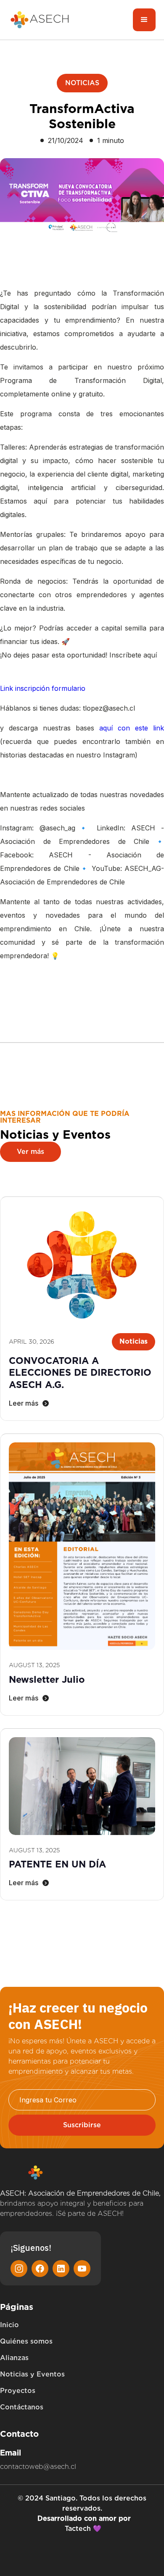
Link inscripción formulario (43, 688)
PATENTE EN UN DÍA (57, 1864)
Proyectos (18, 2391)
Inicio (9, 2325)
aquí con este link (132, 728)
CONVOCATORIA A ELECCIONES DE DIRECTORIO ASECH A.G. (80, 1373)
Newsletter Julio (47, 1679)
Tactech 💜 (83, 2529)
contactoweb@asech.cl (38, 2467)
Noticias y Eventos (32, 2374)
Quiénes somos (26, 2341)
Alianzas (14, 2358)
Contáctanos (22, 2407)
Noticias (82, 83)
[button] (144, 20)
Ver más (30, 1152)
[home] (40, 20)
